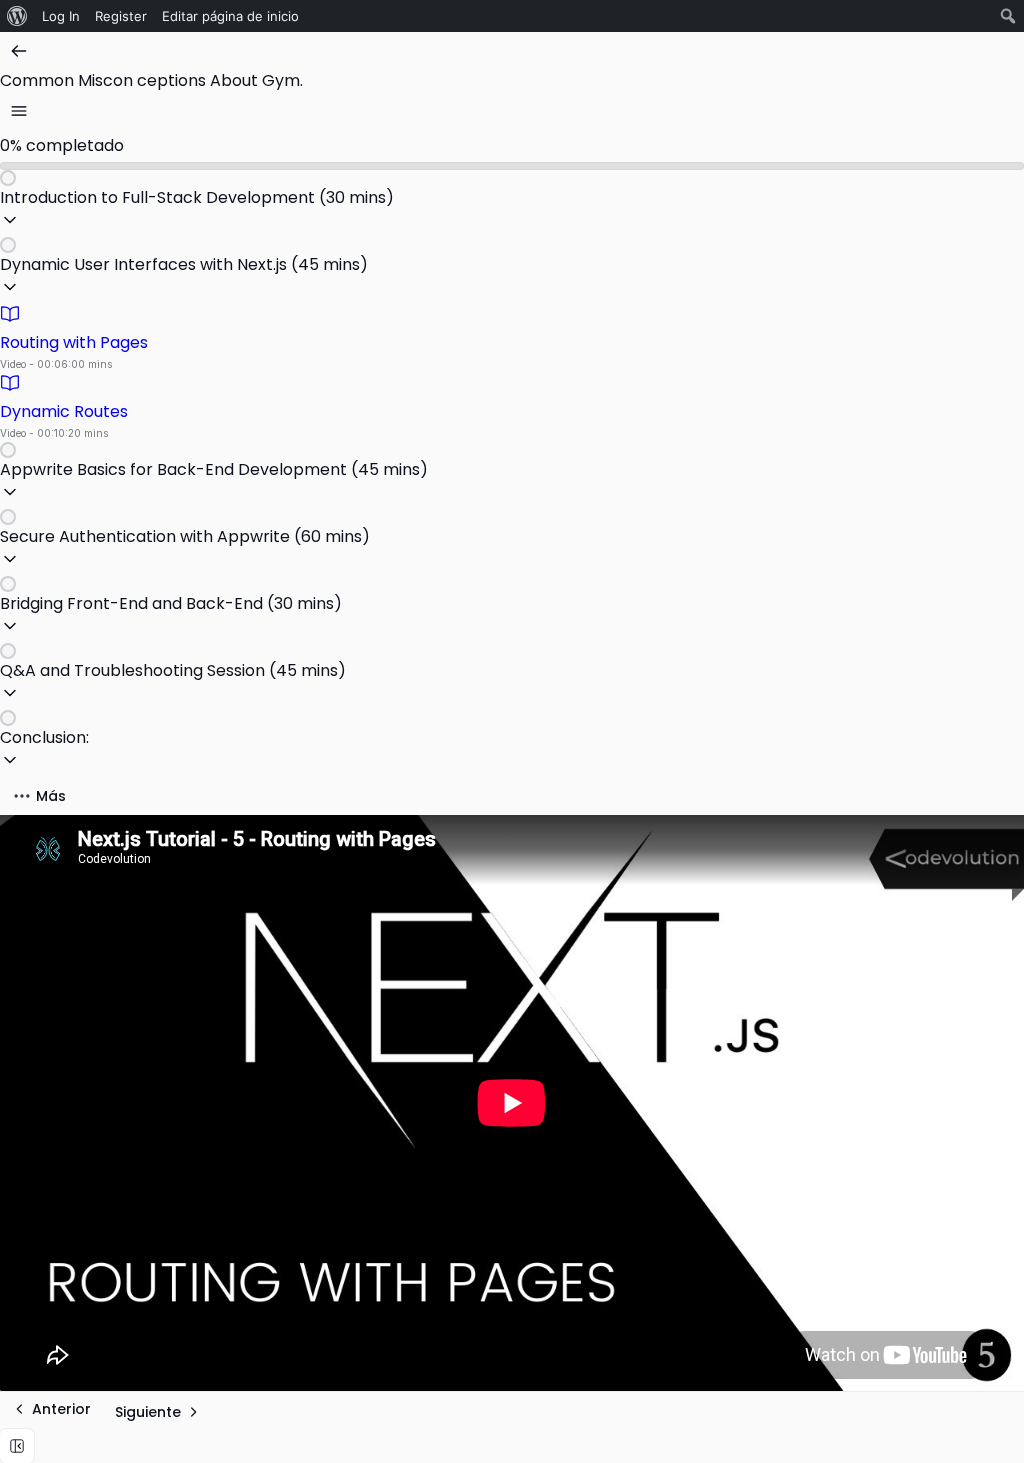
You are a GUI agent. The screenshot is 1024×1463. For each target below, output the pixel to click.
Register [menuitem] (121, 16)
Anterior (61, 1409)
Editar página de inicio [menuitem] (230, 16)
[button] (512, 203)
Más (51, 796)
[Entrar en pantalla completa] (17, 1446)
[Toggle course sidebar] (19, 111)
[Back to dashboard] (19, 51)
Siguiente (148, 1412)
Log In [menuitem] (61, 16)
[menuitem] (17, 16)
